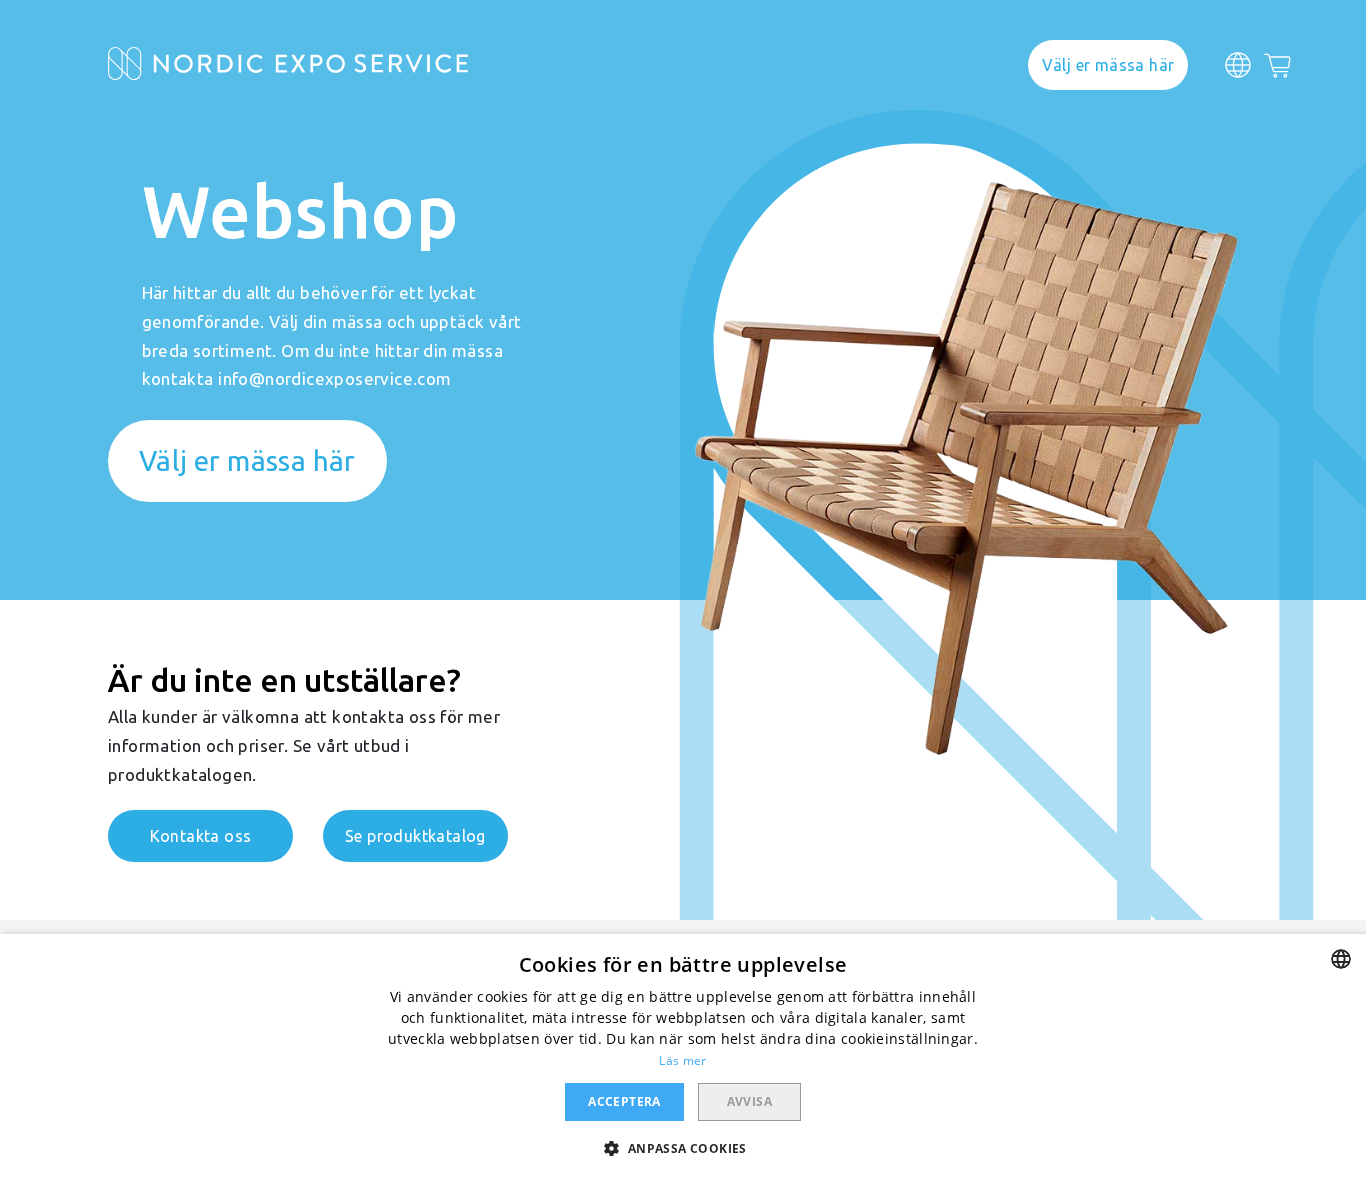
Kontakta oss (201, 836)
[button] (682, 1147)
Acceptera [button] (624, 1101)
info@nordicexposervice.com (334, 378)
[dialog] (683, 1058)
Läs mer (682, 1060)
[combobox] (1341, 959)
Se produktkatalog (415, 836)
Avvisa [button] (749, 1101)
